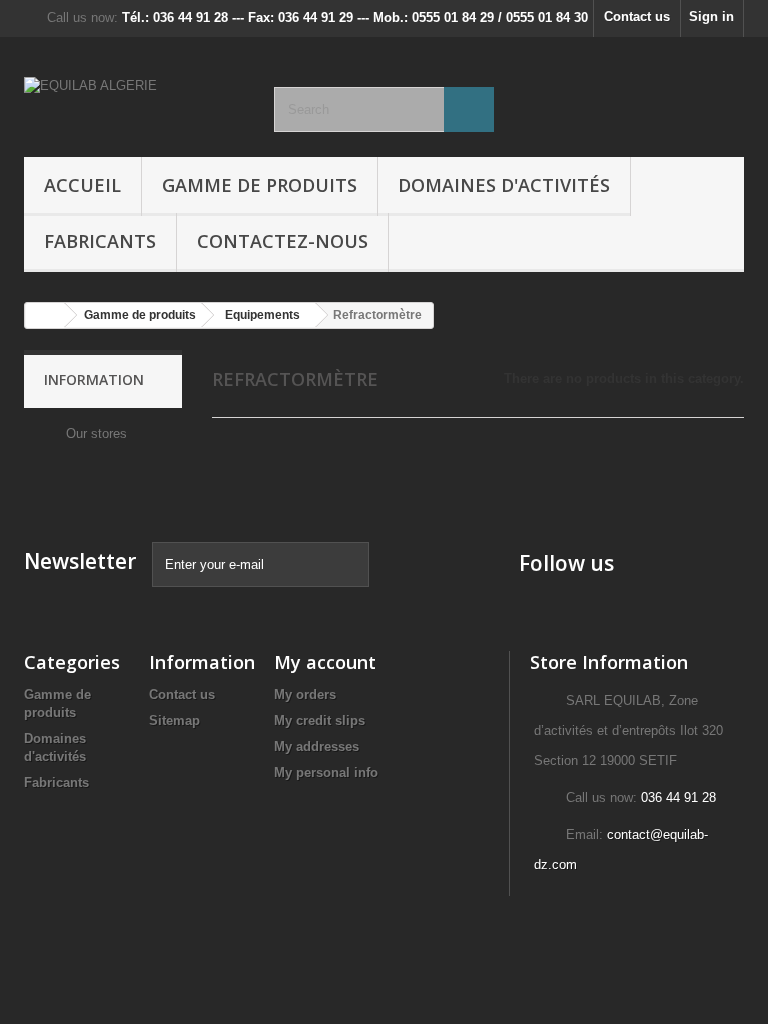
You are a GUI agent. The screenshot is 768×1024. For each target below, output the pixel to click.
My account (325, 662)
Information (94, 379)
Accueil (82, 185)
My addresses (316, 746)
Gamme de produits (259, 185)
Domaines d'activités (504, 185)
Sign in (711, 16)
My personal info (326, 772)
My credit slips (319, 720)
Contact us (637, 16)
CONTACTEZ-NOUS (282, 241)
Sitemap (174, 720)
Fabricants (100, 241)
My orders (305, 694)
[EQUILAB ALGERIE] (134, 104)
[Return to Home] (45, 315)
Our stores (94, 433)
